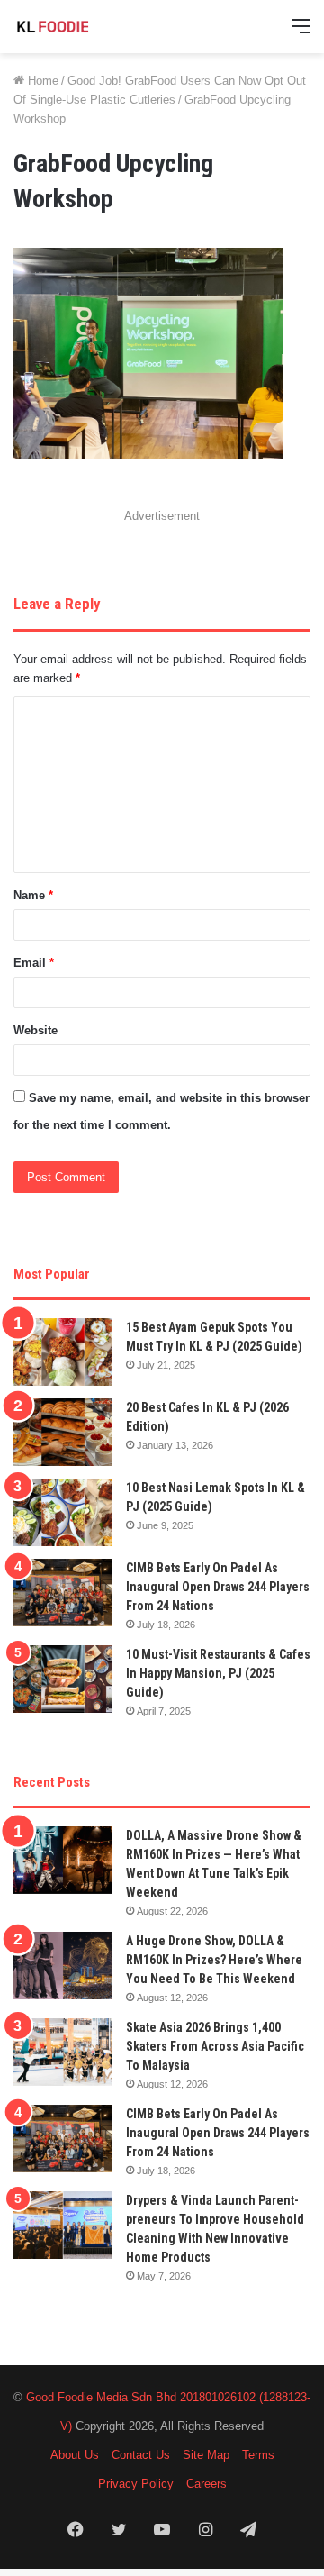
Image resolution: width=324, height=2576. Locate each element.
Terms (258, 2455)
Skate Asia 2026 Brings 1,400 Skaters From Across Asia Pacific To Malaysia (215, 2046)
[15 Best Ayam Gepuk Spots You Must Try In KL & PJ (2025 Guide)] (63, 1352)
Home (41, 81)
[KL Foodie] (85, 27)
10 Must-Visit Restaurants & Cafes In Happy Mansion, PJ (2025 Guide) (218, 1673)
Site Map (206, 2455)
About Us (75, 2455)
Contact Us (141, 2455)
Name (33, 895)
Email (34, 963)
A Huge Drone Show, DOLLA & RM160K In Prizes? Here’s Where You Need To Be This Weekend (214, 1960)
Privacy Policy (136, 2484)
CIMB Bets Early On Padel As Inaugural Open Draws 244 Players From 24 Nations (218, 1587)
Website (36, 1030)
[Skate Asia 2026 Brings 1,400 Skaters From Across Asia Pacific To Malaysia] (63, 2052)
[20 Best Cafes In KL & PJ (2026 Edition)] (63, 1432)
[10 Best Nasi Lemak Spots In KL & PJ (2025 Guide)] (63, 1512)
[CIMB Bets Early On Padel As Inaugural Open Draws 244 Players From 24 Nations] (63, 1593)
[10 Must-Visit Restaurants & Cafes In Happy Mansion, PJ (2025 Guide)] (63, 1679)
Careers (207, 2484)
